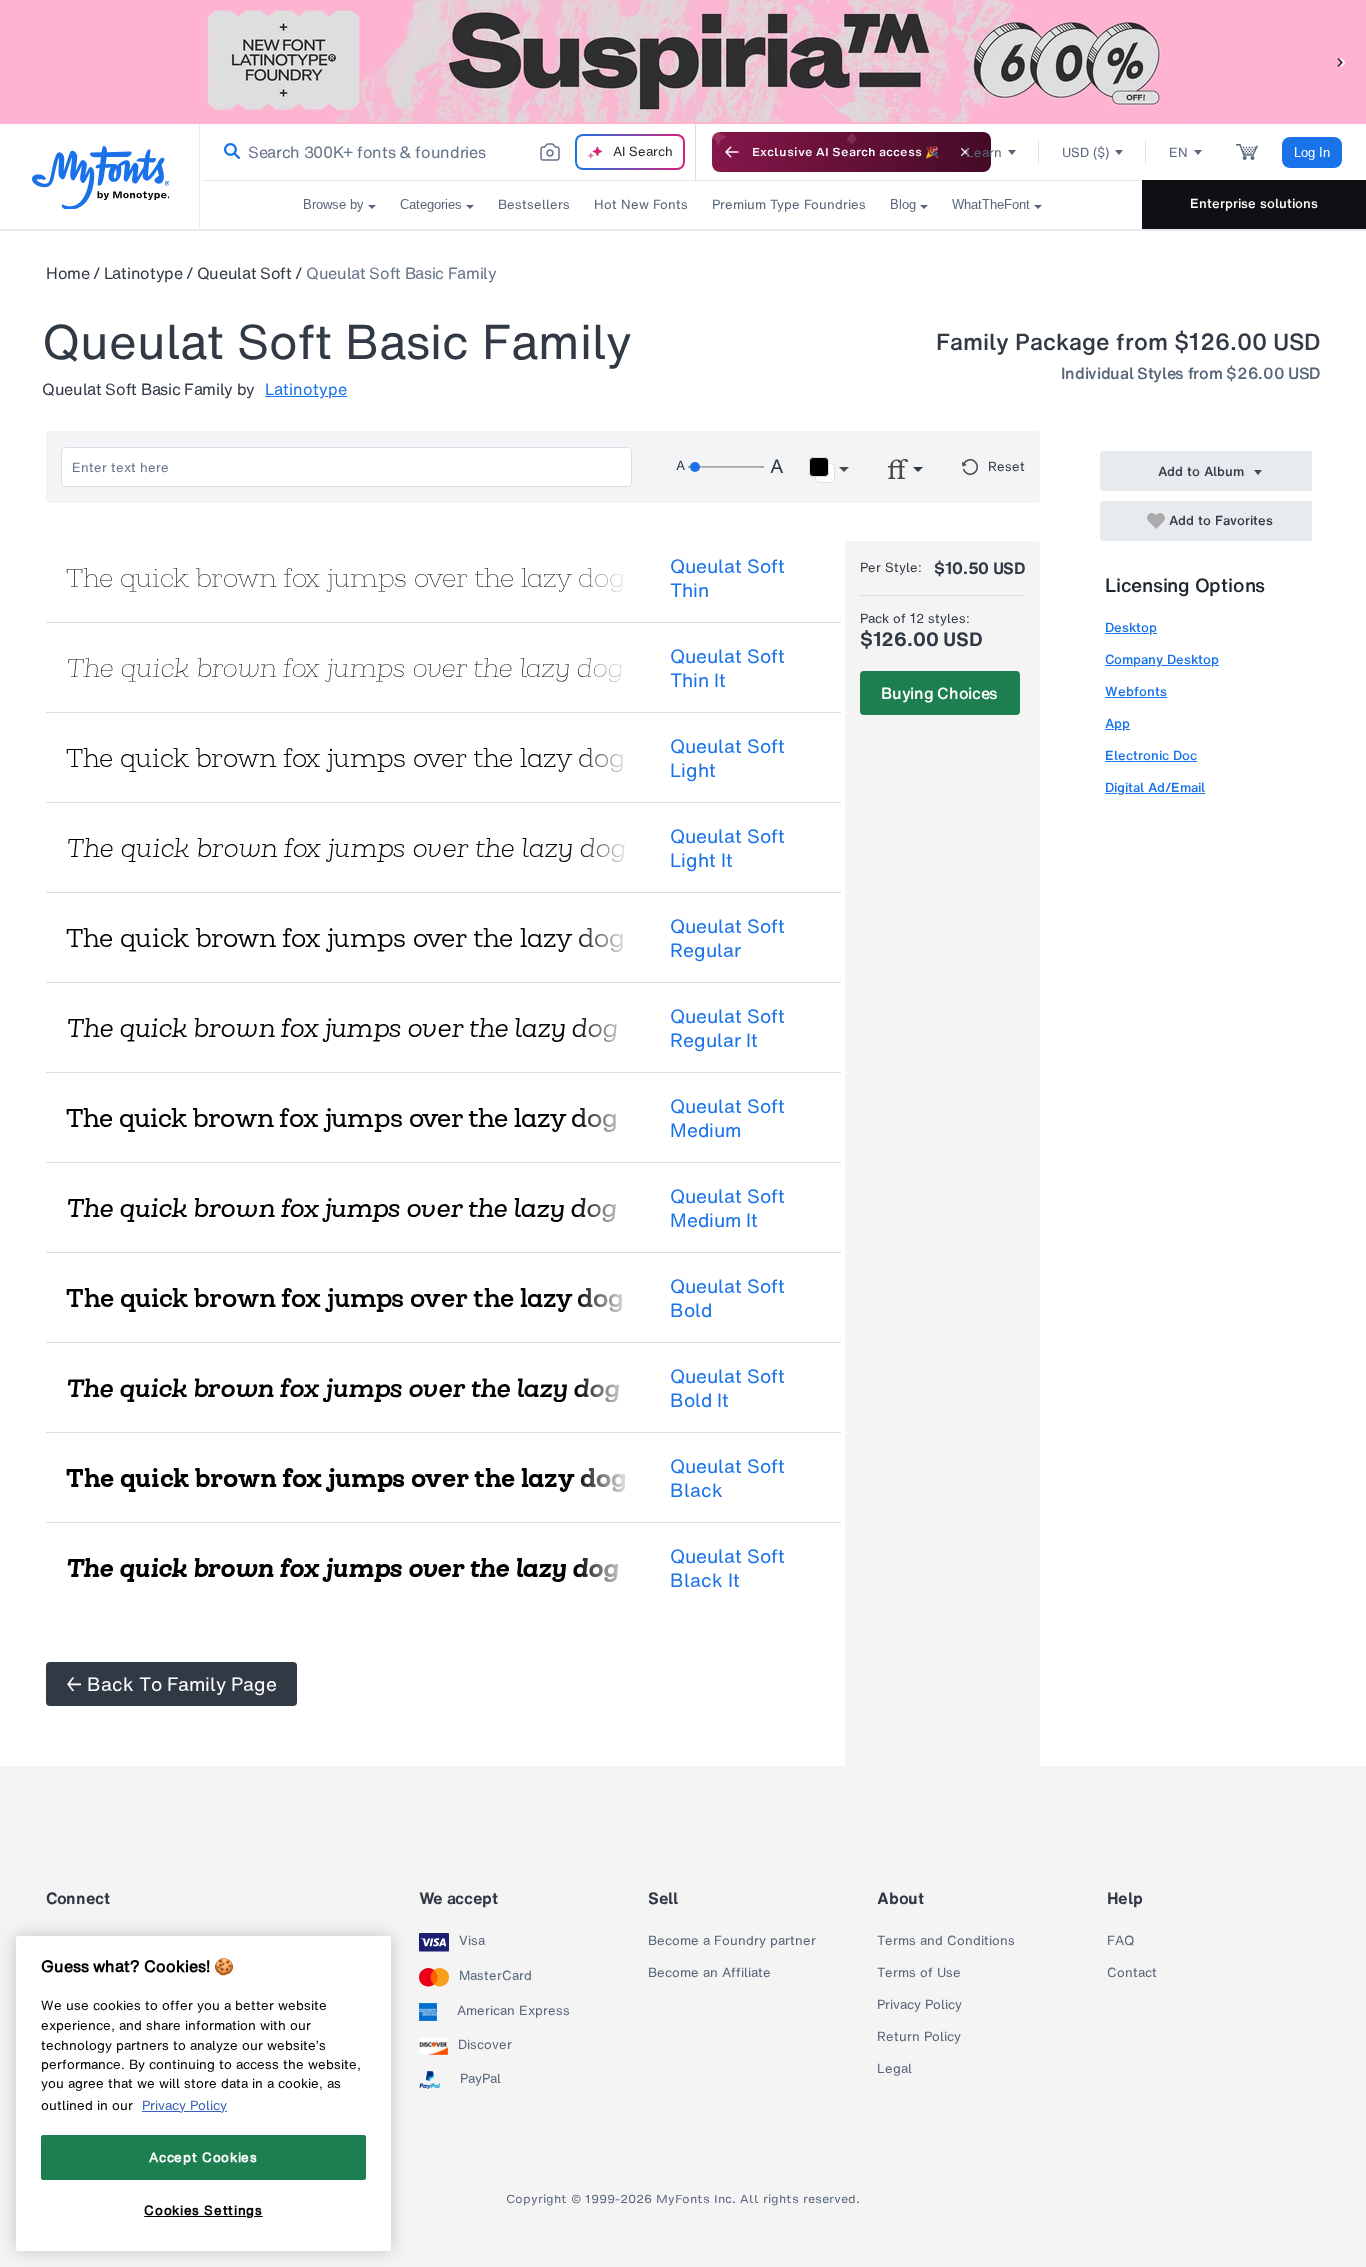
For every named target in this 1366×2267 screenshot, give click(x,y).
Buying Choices (939, 693)
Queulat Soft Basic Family (401, 273)
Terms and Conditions (946, 1941)
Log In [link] (1312, 152)
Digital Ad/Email (1155, 787)
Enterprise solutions (1254, 203)
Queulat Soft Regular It (727, 1028)
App (1117, 723)
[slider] (726, 467)
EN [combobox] (1178, 152)
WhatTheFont (991, 204)
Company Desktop (1162, 659)
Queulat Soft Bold (727, 1298)
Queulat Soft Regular (727, 938)
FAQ (1120, 1941)
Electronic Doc (1151, 755)
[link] (228, 152)
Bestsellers (534, 204)
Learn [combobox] (984, 152)
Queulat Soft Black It (727, 1568)
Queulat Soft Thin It (727, 668)
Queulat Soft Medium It (727, 1208)
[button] (1341, 61)
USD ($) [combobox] (1085, 152)
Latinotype (143, 273)
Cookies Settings (203, 2210)
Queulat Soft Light (727, 758)
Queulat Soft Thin (727, 578)
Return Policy (919, 2037)
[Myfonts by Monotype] (100, 177)
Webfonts (1136, 691)
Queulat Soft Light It (727, 848)
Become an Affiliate (709, 1973)
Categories (431, 204)
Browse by (333, 204)
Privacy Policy (919, 2005)
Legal (894, 2069)
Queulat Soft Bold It (727, 1388)
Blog (903, 204)
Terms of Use (919, 1973)
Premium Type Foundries (789, 204)
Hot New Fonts (641, 204)
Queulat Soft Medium (727, 1118)
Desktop (1131, 627)
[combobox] (448, 152)
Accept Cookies (203, 2157)
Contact (1132, 1973)
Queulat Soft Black (727, 1478)
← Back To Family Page (171, 1684)
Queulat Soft (244, 273)
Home (68, 273)
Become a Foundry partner (732, 1941)
